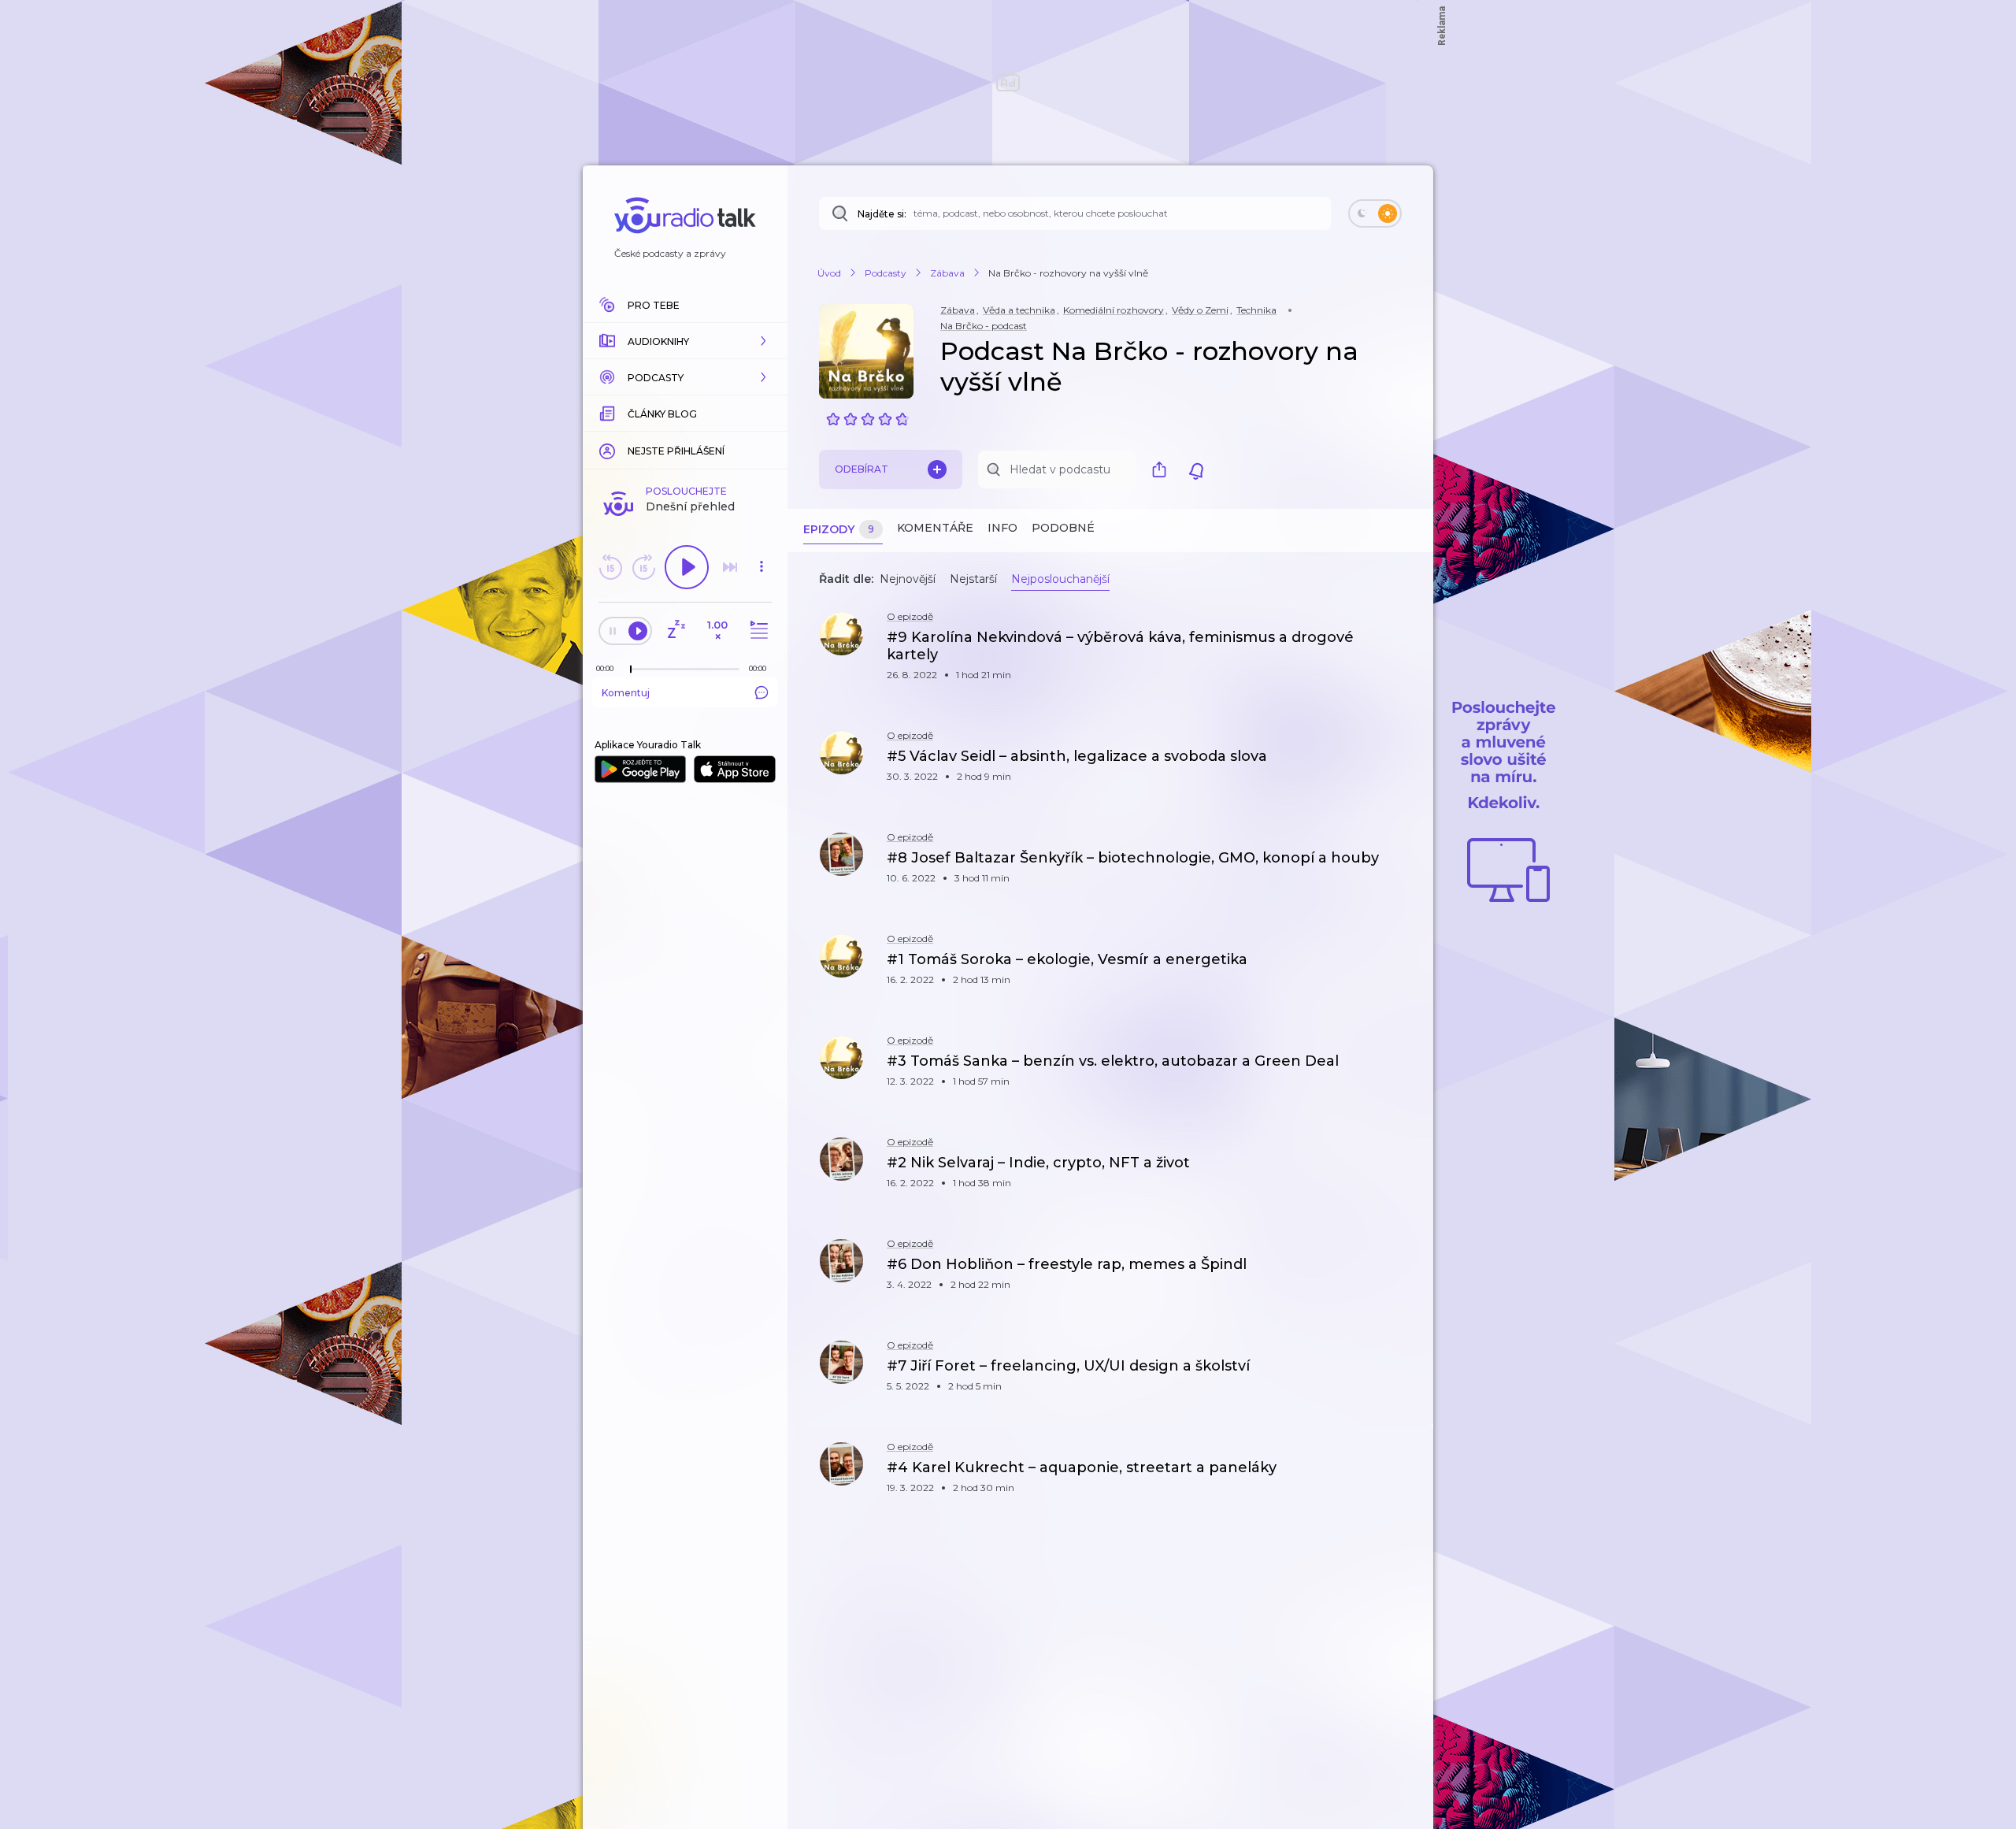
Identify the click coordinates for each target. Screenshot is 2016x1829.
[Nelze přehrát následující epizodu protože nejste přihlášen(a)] (730, 567)
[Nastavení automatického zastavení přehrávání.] (676, 631)
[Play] (687, 567)
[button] (685, 341)
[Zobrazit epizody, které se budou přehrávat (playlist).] (757, 631)
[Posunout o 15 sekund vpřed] (643, 567)
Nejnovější (908, 579)
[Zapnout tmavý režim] (1375, 213)
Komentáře (935, 528)
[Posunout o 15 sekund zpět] (610, 567)
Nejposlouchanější (1060, 579)
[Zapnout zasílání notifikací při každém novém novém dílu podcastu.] (1196, 469)
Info (1002, 528)
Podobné (1063, 528)
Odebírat (862, 469)
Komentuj (626, 693)
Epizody (839, 529)
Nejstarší (973, 579)
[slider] (631, 670)
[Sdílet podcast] (1163, 469)
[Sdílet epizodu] (1402, 646)
